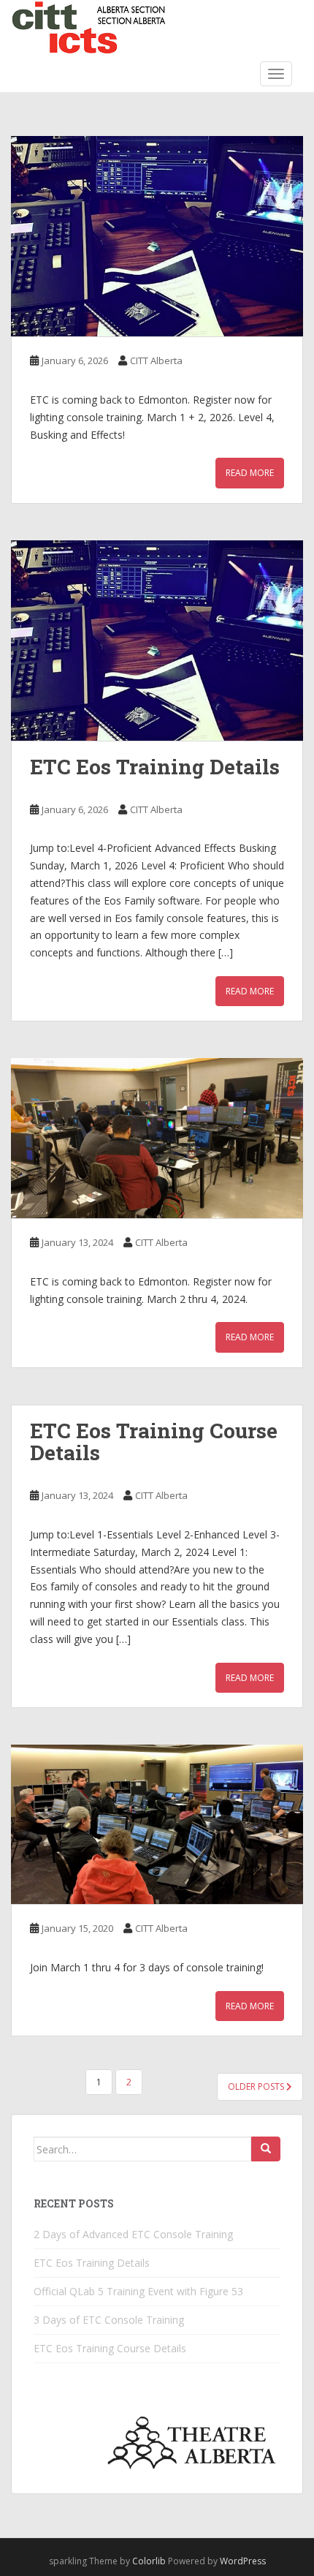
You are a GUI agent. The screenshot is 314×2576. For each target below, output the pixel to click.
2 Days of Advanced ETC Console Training (133, 2234)
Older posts (257, 2086)
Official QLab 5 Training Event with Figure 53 (138, 2291)
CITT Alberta (156, 360)
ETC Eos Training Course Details (154, 1442)
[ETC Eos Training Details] (157, 641)
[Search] (266, 2149)
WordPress (243, 2561)
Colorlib (149, 2561)
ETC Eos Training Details (155, 767)
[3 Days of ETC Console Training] (157, 1138)
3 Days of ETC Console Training (109, 2320)
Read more (250, 473)
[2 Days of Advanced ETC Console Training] (157, 236)
